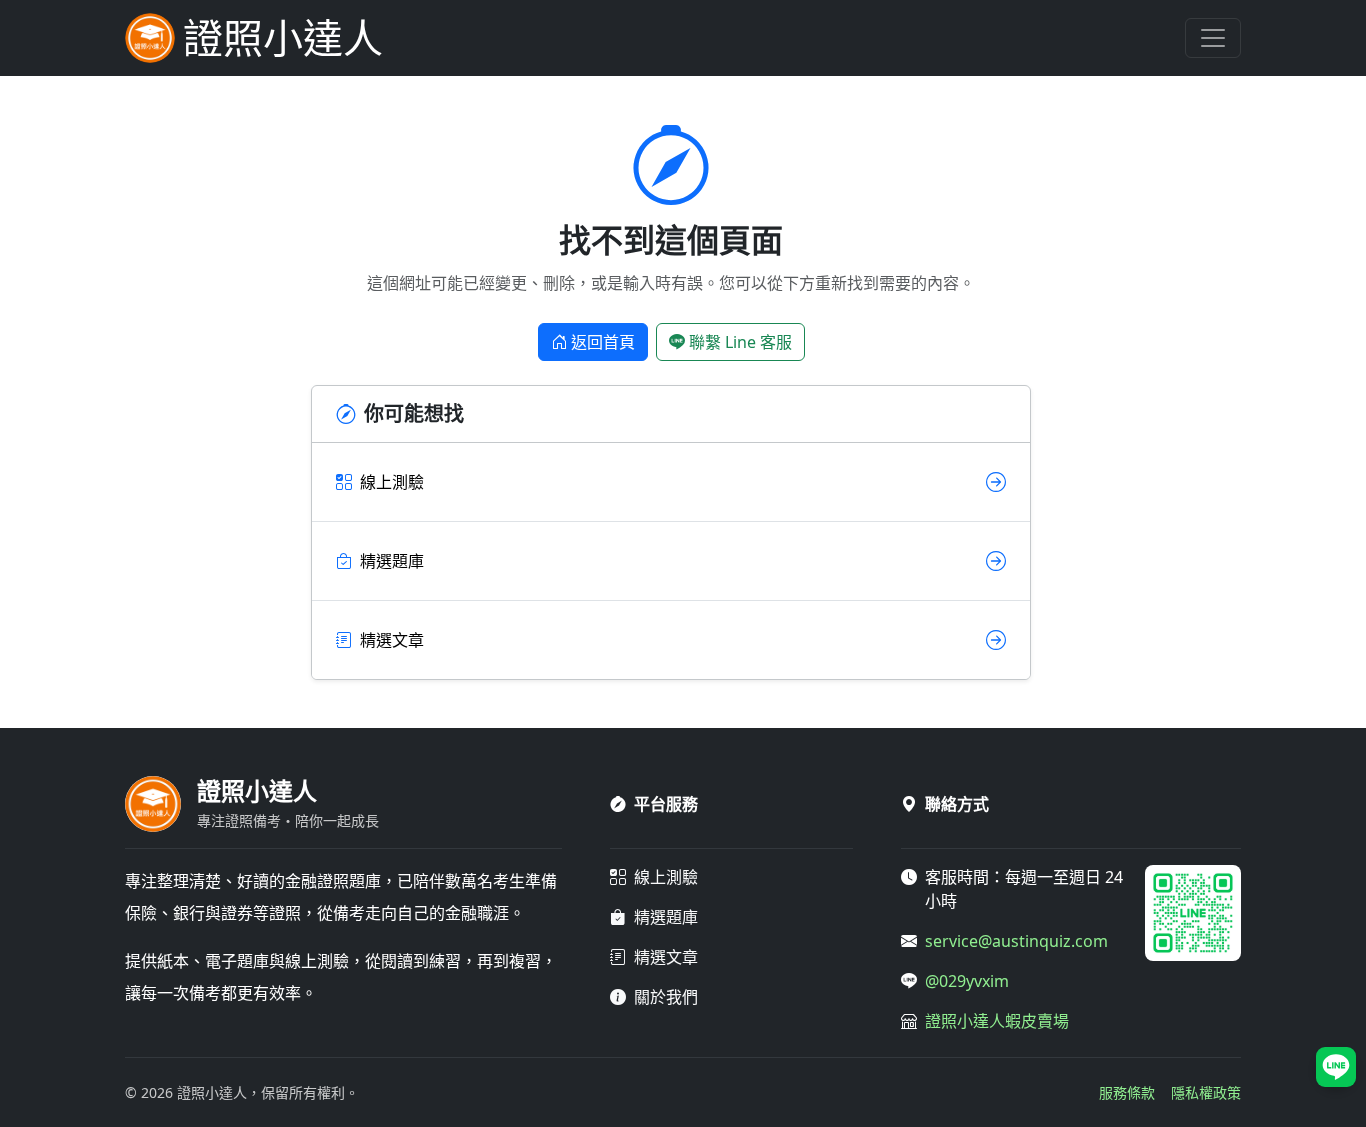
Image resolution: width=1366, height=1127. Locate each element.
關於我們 (666, 997)
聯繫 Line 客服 (740, 342)
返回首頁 (603, 342)
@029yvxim (967, 981)
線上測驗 (666, 877)
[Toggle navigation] (1213, 38)
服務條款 (1127, 1092)
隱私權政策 (1206, 1092)
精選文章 (666, 957)
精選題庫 (666, 917)
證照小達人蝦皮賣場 (997, 1021)
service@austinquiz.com (1016, 941)
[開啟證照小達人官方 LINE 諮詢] (1336, 1067)
